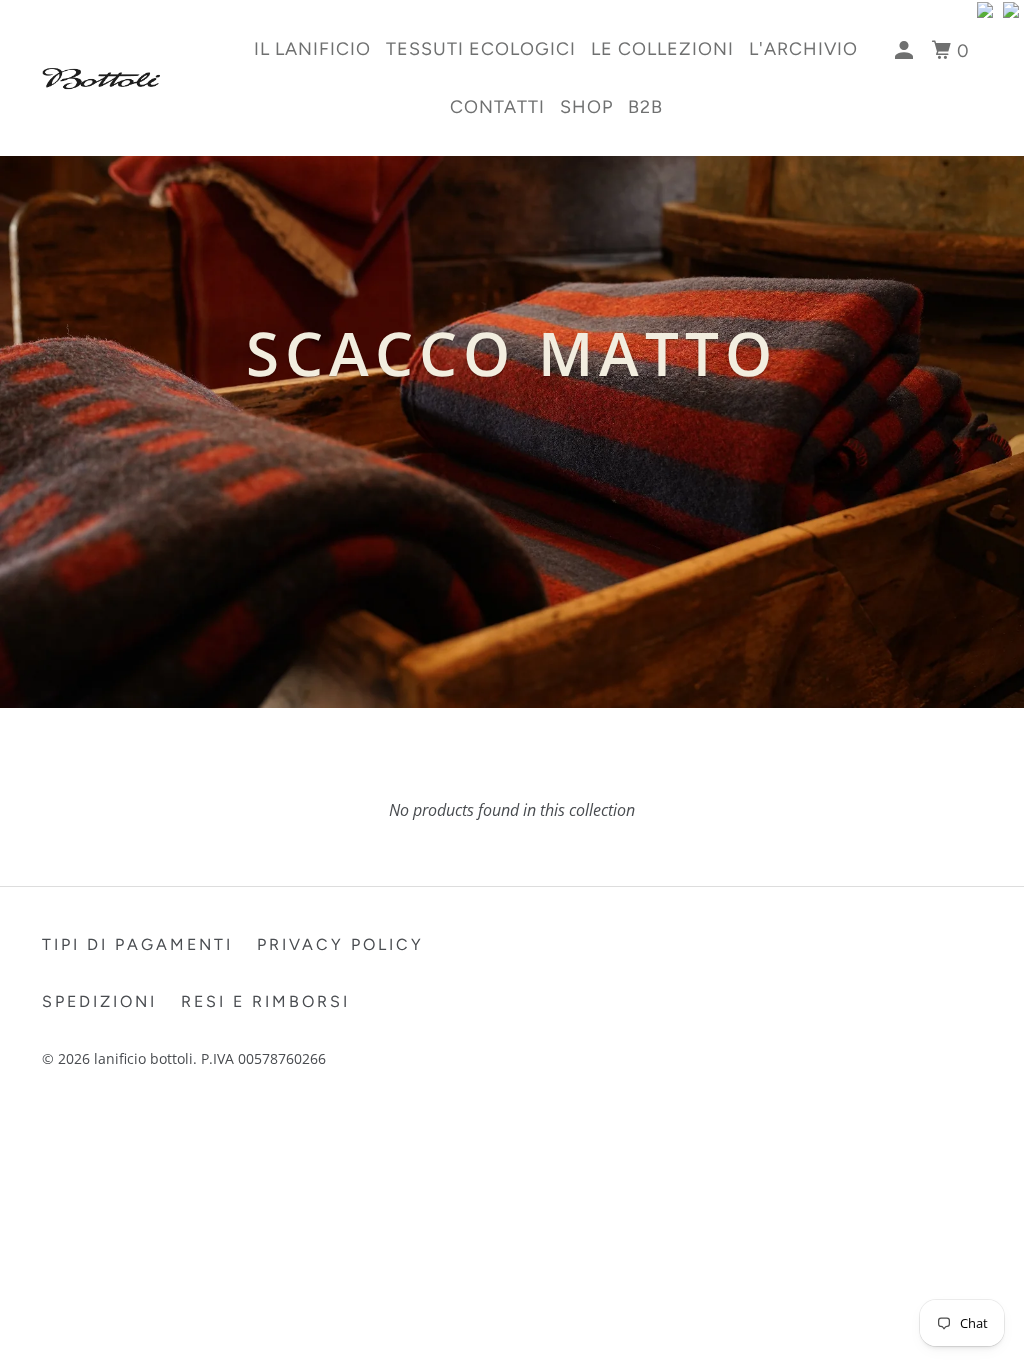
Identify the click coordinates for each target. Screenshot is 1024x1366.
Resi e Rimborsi (265, 1001)
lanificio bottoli (143, 1058)
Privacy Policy (340, 944)
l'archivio (803, 49)
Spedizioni (99, 1001)
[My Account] (906, 51)
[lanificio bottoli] (122, 78)
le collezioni (662, 49)
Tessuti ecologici (481, 49)
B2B (645, 107)
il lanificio (312, 49)
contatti (497, 107)
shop (586, 107)
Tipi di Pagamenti (137, 944)
